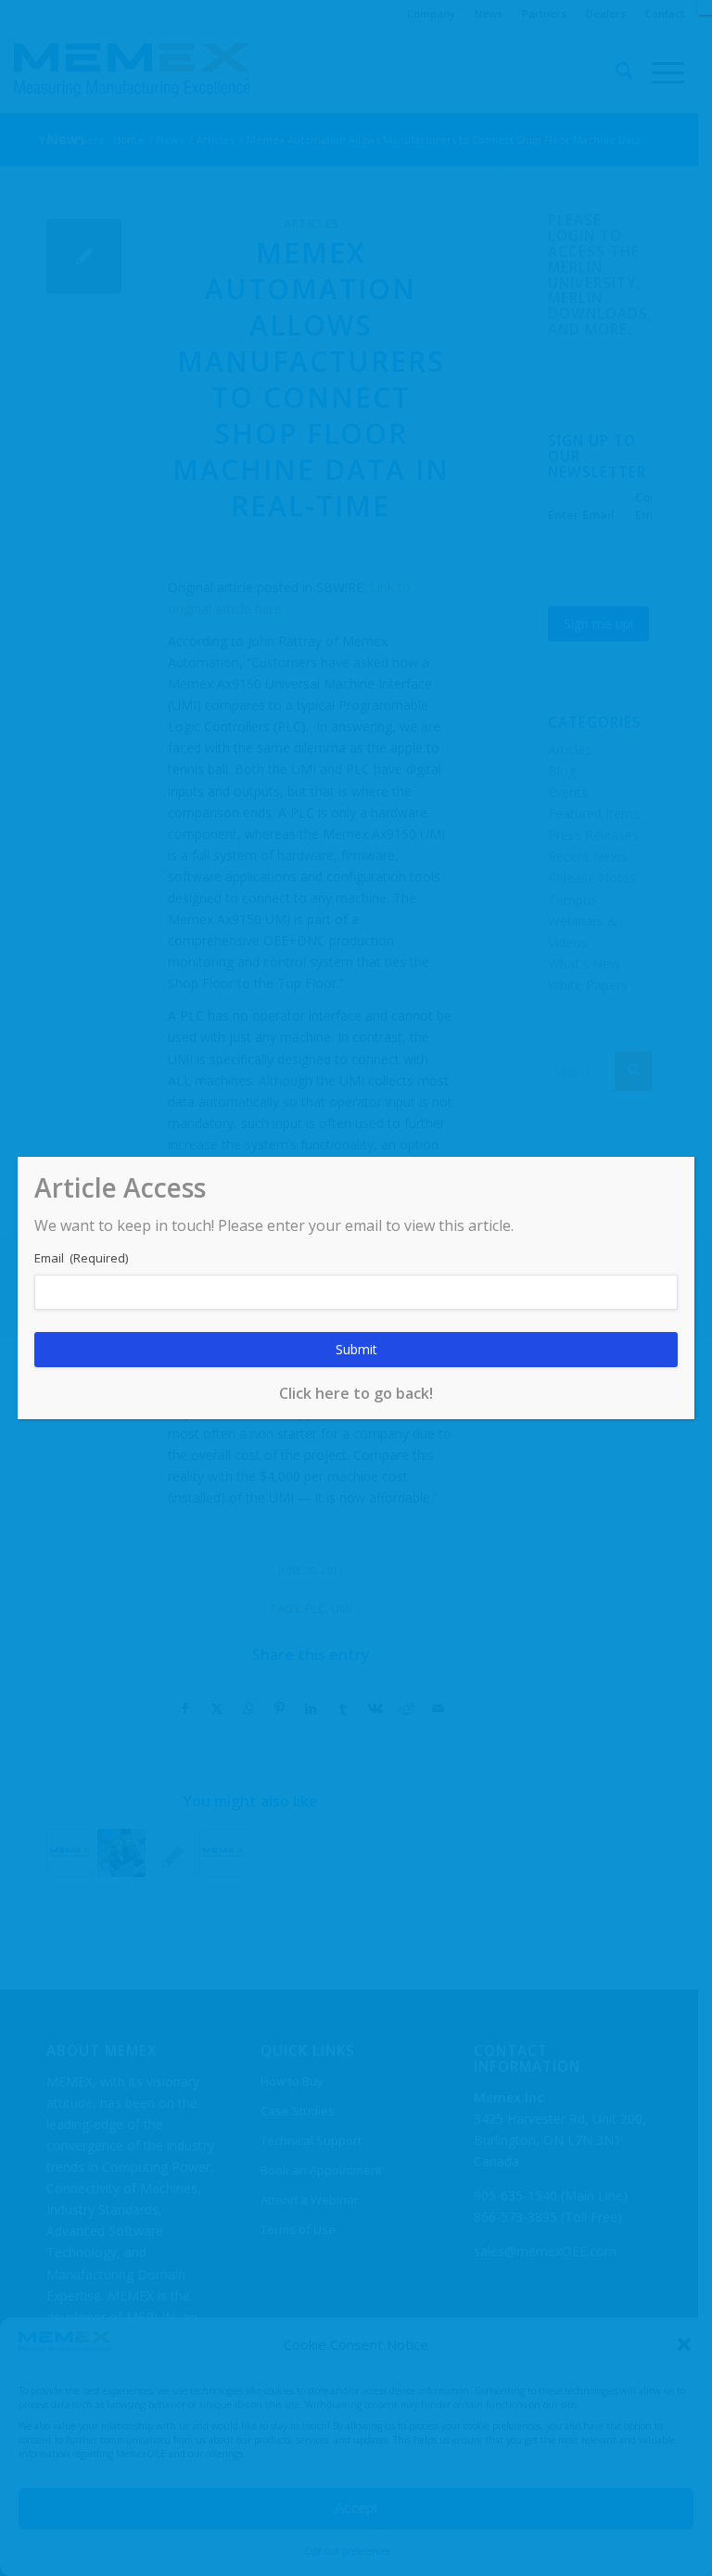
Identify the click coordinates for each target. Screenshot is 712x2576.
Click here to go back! (356, 1393)
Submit (356, 1349)
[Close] (705, 7)
